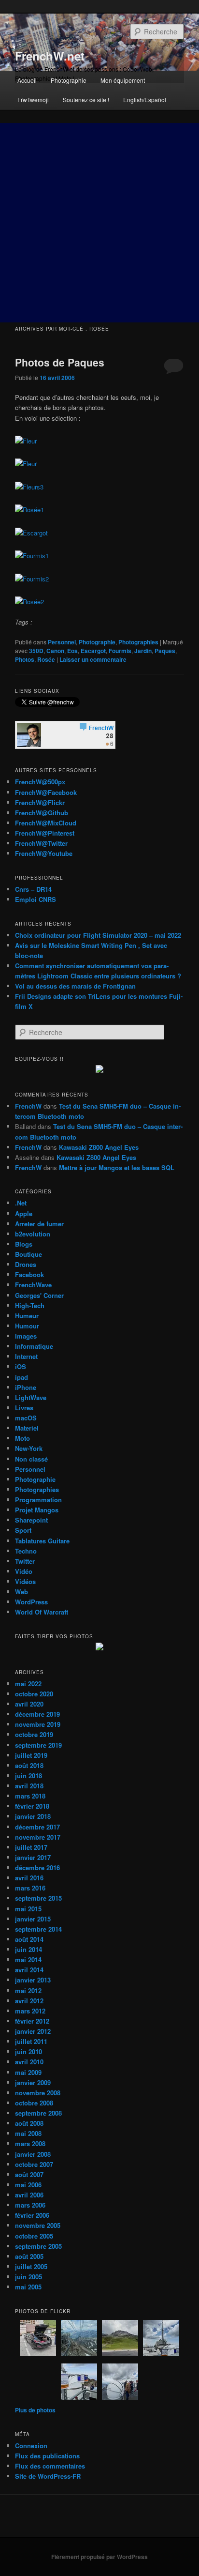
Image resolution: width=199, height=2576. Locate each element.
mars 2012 (30, 2011)
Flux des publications (47, 2456)
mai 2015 (28, 1909)
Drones (26, 1264)
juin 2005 (28, 2277)
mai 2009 (28, 2072)
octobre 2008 (34, 2103)
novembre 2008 (38, 2093)
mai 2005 (28, 2287)
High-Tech (30, 1305)
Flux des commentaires (50, 2466)
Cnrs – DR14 (33, 889)
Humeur (27, 1316)
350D (36, 651)
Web (21, 1592)
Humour (27, 1326)
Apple (24, 1213)
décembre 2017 (37, 1827)
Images (26, 1336)
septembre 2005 (38, 2246)
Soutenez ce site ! (86, 99)
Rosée (46, 659)
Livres (24, 1408)
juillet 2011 (31, 2041)
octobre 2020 (34, 1694)
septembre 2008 (38, 2113)
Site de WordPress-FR (48, 2476)
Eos (72, 651)
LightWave (31, 1397)
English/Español (145, 99)
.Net (21, 1203)
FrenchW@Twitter (41, 843)
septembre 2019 (38, 1745)
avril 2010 (29, 2062)
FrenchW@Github (42, 813)
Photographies (138, 642)
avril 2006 (29, 2195)
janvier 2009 (33, 2082)
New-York (29, 1448)
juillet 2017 (31, 1847)
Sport (23, 1530)
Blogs (24, 1244)
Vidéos (25, 1581)
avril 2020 (29, 1704)
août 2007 (29, 2174)
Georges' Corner (39, 1295)
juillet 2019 (31, 1755)
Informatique (34, 1346)
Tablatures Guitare (42, 1541)
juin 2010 (28, 2051)
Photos (25, 659)
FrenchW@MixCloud (46, 823)
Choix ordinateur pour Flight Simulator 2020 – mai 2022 (98, 935)
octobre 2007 (34, 2164)
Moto (22, 1438)
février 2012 (32, 2021)
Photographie (69, 80)
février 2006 (32, 2215)
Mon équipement (123, 80)
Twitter (25, 1561)
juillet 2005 (31, 2266)
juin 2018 (28, 1776)
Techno (26, 1551)
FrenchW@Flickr (40, 802)
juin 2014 (28, 1949)
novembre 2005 (38, 2225)
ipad (21, 1377)
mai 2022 (28, 1684)
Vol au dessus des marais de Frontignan (75, 986)
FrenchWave (33, 1285)
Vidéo (24, 1571)
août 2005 (29, 2256)
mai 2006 (28, 2185)
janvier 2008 (33, 2154)
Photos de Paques (60, 362)
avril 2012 (29, 2001)
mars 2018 (30, 1796)
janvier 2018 (33, 1816)
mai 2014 (28, 1959)
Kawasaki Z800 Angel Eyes (99, 1147)
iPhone (26, 1387)
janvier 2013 (33, 1980)
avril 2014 (29, 1970)
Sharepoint (31, 1520)
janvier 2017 (33, 1857)
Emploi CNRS (36, 899)
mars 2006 (30, 2205)
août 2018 (29, 1765)
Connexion (31, 2446)
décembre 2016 (37, 1867)
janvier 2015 (33, 1919)
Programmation (38, 1500)
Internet (26, 1356)
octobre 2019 (34, 1734)
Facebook (29, 1274)
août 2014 (29, 1939)
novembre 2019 (38, 1724)
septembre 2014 (38, 1929)
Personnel (62, 642)
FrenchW (28, 1106)
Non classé (31, 1459)
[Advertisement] (99, 223)
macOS (26, 1418)
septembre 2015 (38, 1898)
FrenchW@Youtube (44, 853)
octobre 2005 (34, 2236)
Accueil (27, 80)
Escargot (93, 651)
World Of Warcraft (42, 1612)
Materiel (27, 1428)
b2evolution (33, 1234)
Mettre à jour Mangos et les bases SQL (117, 1167)
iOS (21, 1366)
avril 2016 (29, 1878)
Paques (165, 651)
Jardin (143, 651)
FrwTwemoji (33, 99)
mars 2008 (30, 2143)
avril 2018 (29, 1786)
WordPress (31, 1602)
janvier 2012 (33, 2031)
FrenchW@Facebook (46, 792)
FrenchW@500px (40, 782)
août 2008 (29, 2123)
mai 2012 (28, 1990)
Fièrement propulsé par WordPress (99, 2557)
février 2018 (32, 1806)
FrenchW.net (50, 56)
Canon (55, 651)
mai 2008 (28, 2133)
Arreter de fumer (39, 1224)
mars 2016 (30, 1888)
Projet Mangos (37, 1510)
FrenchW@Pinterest (45, 833)
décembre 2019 (37, 1714)
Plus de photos (35, 2410)
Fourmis (120, 651)
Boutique (28, 1254)
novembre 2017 (38, 1837)
